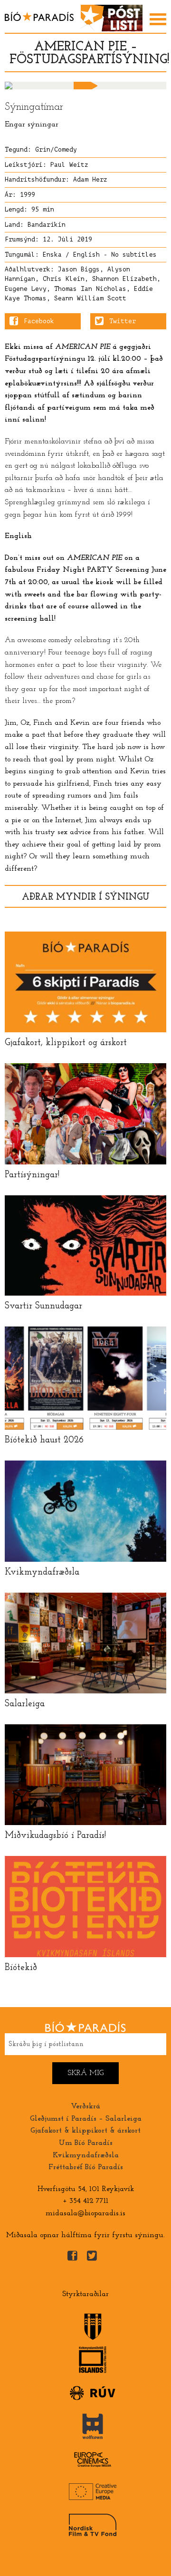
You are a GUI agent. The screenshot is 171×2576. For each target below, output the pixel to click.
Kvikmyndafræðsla (86, 2155)
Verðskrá (85, 2106)
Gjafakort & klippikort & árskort (85, 2131)
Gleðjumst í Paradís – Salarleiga (86, 2119)
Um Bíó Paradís (86, 2143)
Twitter (123, 321)
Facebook (39, 321)
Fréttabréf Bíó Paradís (86, 2167)
